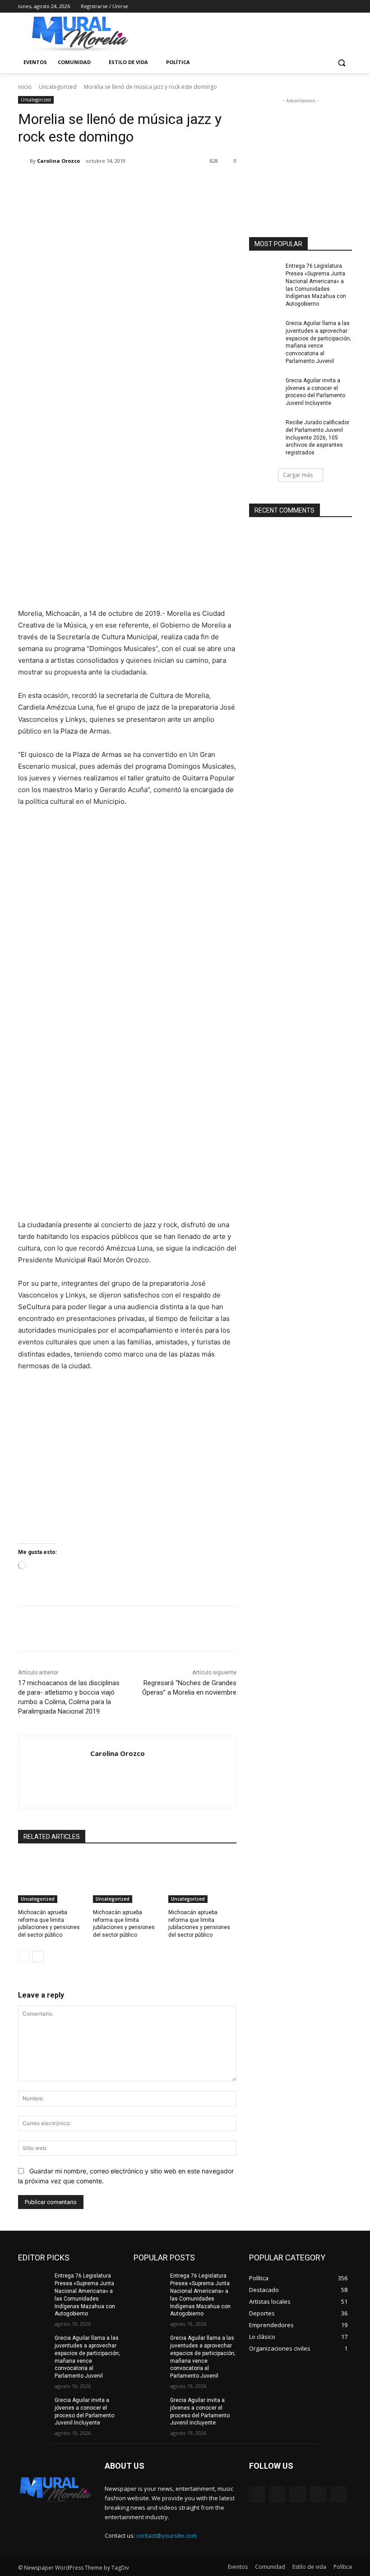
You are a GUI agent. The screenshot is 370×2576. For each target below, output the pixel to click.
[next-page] (38, 1957)
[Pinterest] (125, 184)
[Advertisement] (301, 151)
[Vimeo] (334, 7)
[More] (166, 184)
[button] (341, 62)
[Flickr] (298, 2494)
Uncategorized (58, 87)
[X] (322, 7)
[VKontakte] (338, 2494)
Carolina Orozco (58, 161)
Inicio (25, 87)
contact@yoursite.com (166, 2535)
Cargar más (298, 475)
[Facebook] (297, 7)
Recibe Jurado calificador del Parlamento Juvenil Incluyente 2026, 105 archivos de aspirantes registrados (317, 438)
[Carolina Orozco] (24, 161)
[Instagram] (309, 7)
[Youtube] (347, 7)
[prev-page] (24, 1957)
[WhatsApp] (145, 184)
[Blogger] (257, 2494)
